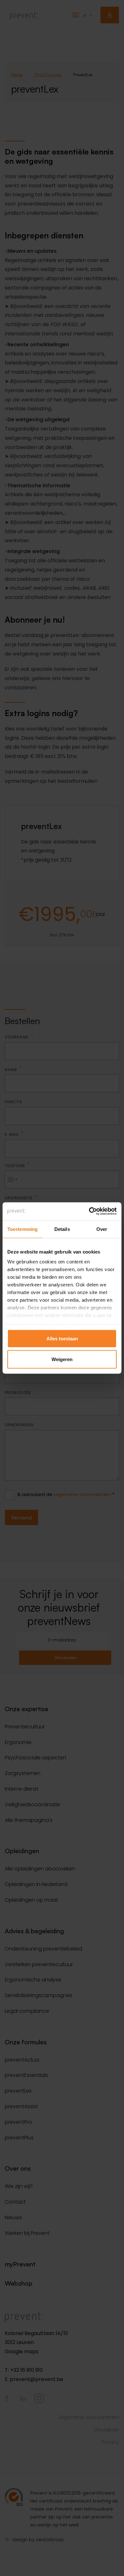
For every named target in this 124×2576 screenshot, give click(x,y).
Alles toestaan (62, 1338)
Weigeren (62, 1359)
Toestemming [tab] (22, 1229)
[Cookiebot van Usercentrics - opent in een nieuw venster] (89, 1211)
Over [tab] (102, 1229)
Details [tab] (62, 1229)
